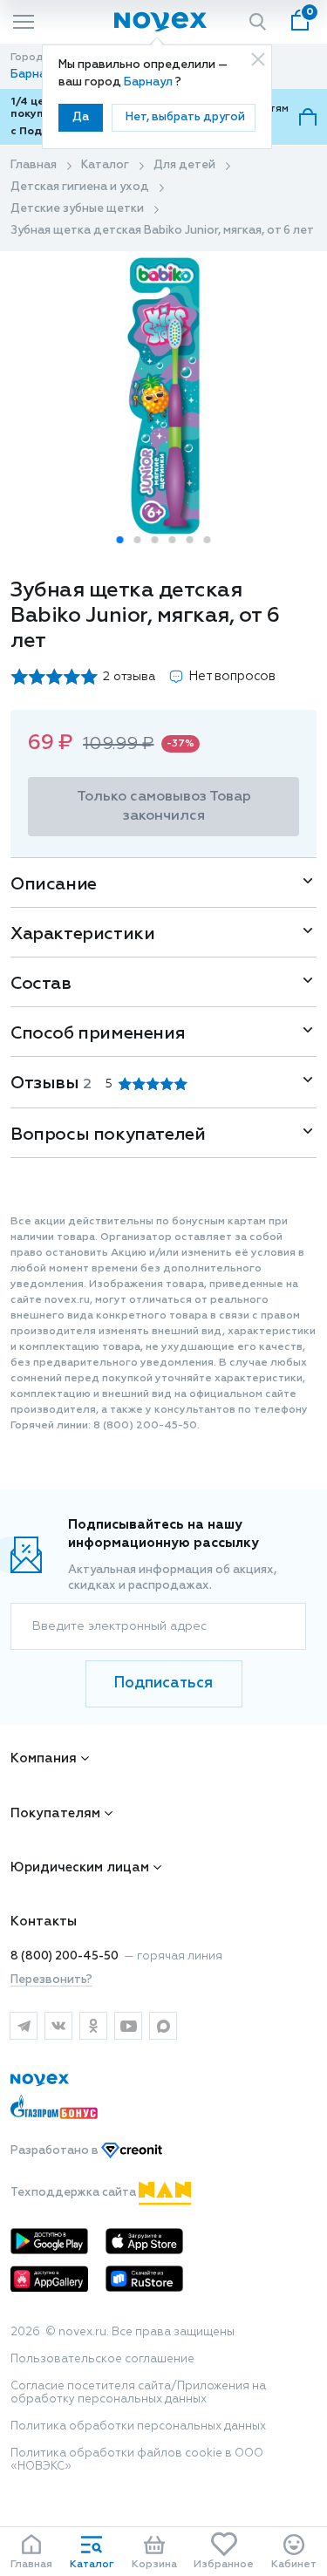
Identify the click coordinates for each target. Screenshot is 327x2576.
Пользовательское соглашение (102, 2359)
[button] (120, 540)
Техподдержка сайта (75, 2193)
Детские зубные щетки (77, 209)
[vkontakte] (58, 2026)
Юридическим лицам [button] (80, 1867)
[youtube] (128, 2026)
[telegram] (24, 2026)
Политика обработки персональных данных (138, 2426)
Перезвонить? (51, 1980)
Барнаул (150, 82)
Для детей (184, 165)
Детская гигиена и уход (80, 187)
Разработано (56, 2151)
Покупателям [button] (55, 1813)
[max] (163, 2026)
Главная (34, 165)
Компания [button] (44, 1758)
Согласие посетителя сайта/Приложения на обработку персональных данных (138, 2393)
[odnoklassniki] (93, 2026)
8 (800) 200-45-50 (65, 1956)
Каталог (105, 165)
